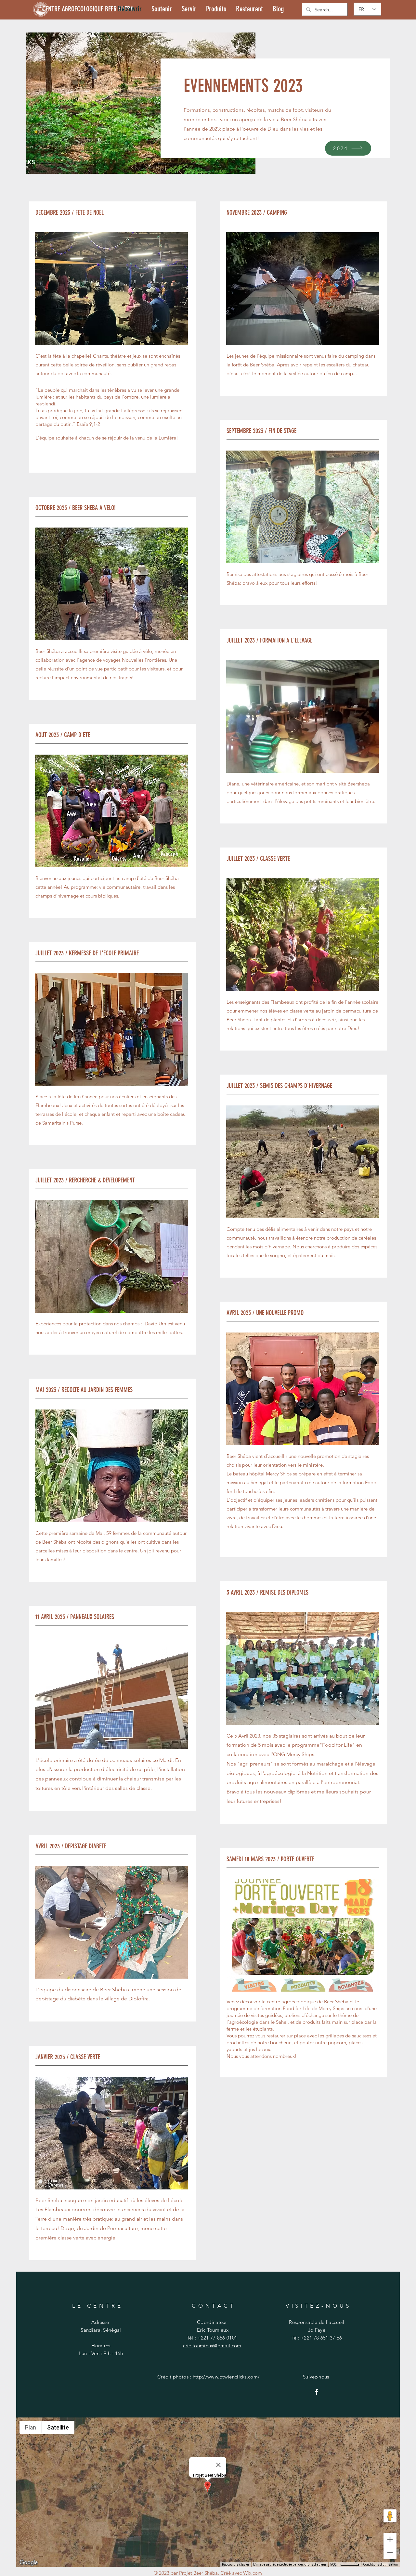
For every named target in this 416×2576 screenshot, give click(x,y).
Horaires (101, 2346)
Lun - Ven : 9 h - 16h (101, 2353)
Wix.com (253, 2573)
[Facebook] (317, 2392)
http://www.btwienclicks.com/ (226, 2377)
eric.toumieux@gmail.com (212, 2346)
